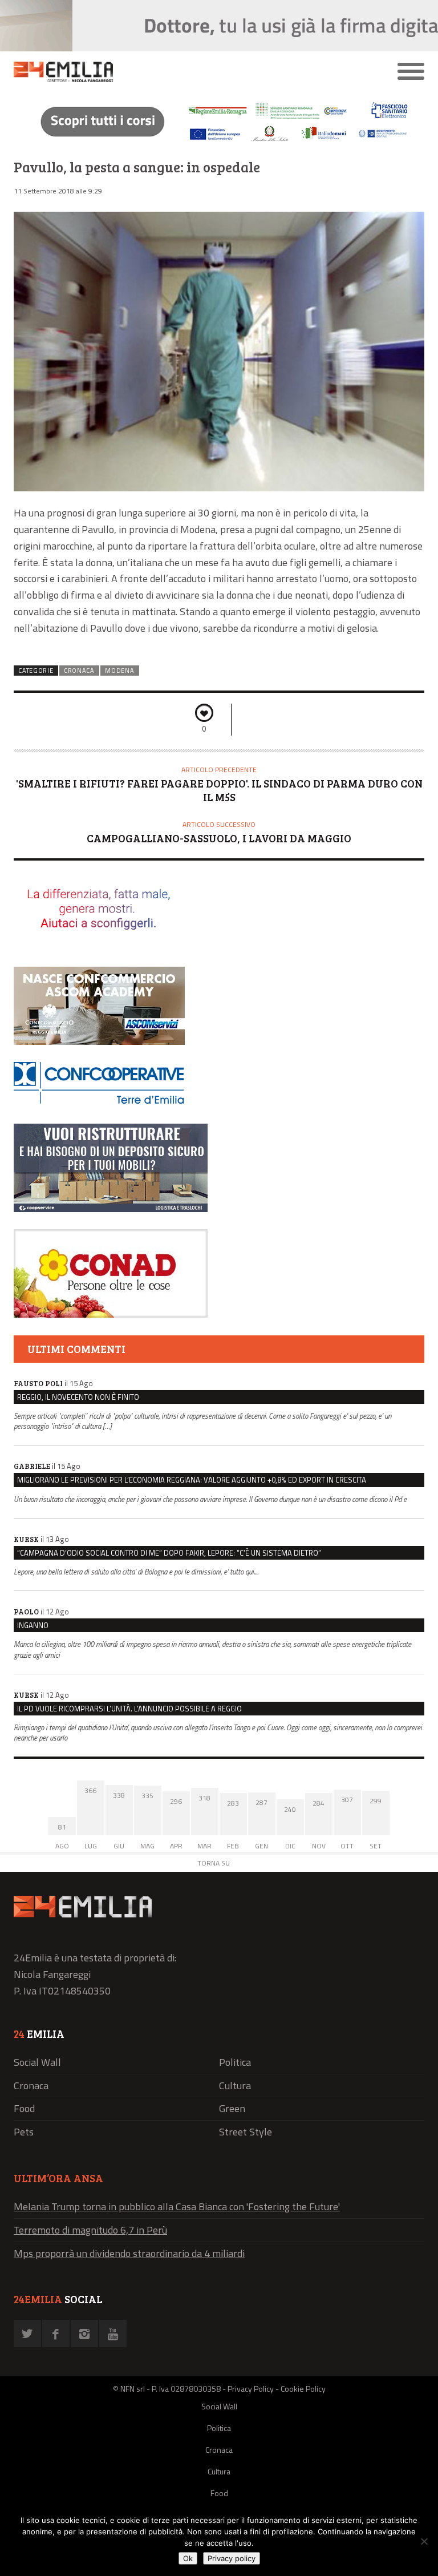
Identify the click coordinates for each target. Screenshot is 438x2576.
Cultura (235, 2086)
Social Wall (37, 2062)
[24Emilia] (168, 72)
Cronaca (79, 671)
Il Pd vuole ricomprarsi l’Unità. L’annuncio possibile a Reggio (129, 1709)
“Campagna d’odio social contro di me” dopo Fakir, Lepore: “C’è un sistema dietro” (169, 1553)
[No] (424, 2541)
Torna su (214, 1863)
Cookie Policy (303, 2389)
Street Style (246, 2132)
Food (24, 2108)
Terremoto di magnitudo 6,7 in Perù (90, 2230)
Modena (119, 671)
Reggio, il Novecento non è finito (78, 1397)
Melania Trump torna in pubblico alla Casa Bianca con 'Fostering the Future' (177, 2206)
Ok (188, 2558)
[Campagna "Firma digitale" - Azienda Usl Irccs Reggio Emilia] (219, 143)
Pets (24, 2132)
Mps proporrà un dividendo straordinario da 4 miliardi (129, 2253)
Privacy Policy (251, 2389)
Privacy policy (232, 2558)
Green (232, 2108)
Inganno (33, 1625)
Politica (235, 2062)
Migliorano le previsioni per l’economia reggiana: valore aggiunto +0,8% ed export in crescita (192, 1480)
